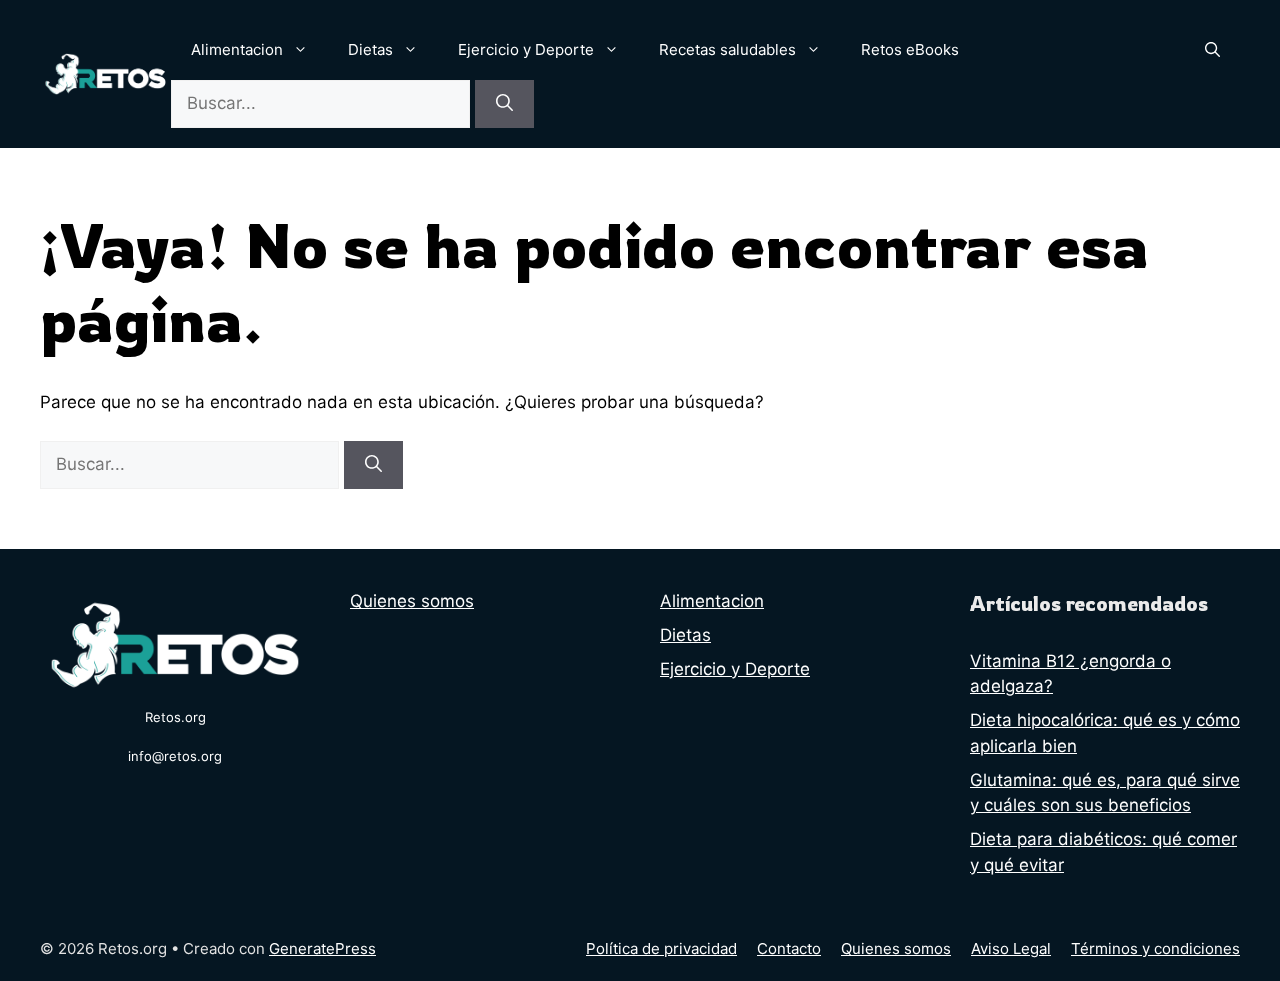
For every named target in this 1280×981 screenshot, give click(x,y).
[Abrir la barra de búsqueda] (1212, 50)
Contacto (789, 948)
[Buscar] (504, 104)
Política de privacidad (661, 948)
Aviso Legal (1011, 948)
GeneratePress (322, 948)
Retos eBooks (910, 49)
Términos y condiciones (1155, 948)
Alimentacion (237, 49)
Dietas (370, 49)
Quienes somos (412, 601)
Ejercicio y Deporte (526, 49)
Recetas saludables (727, 49)
